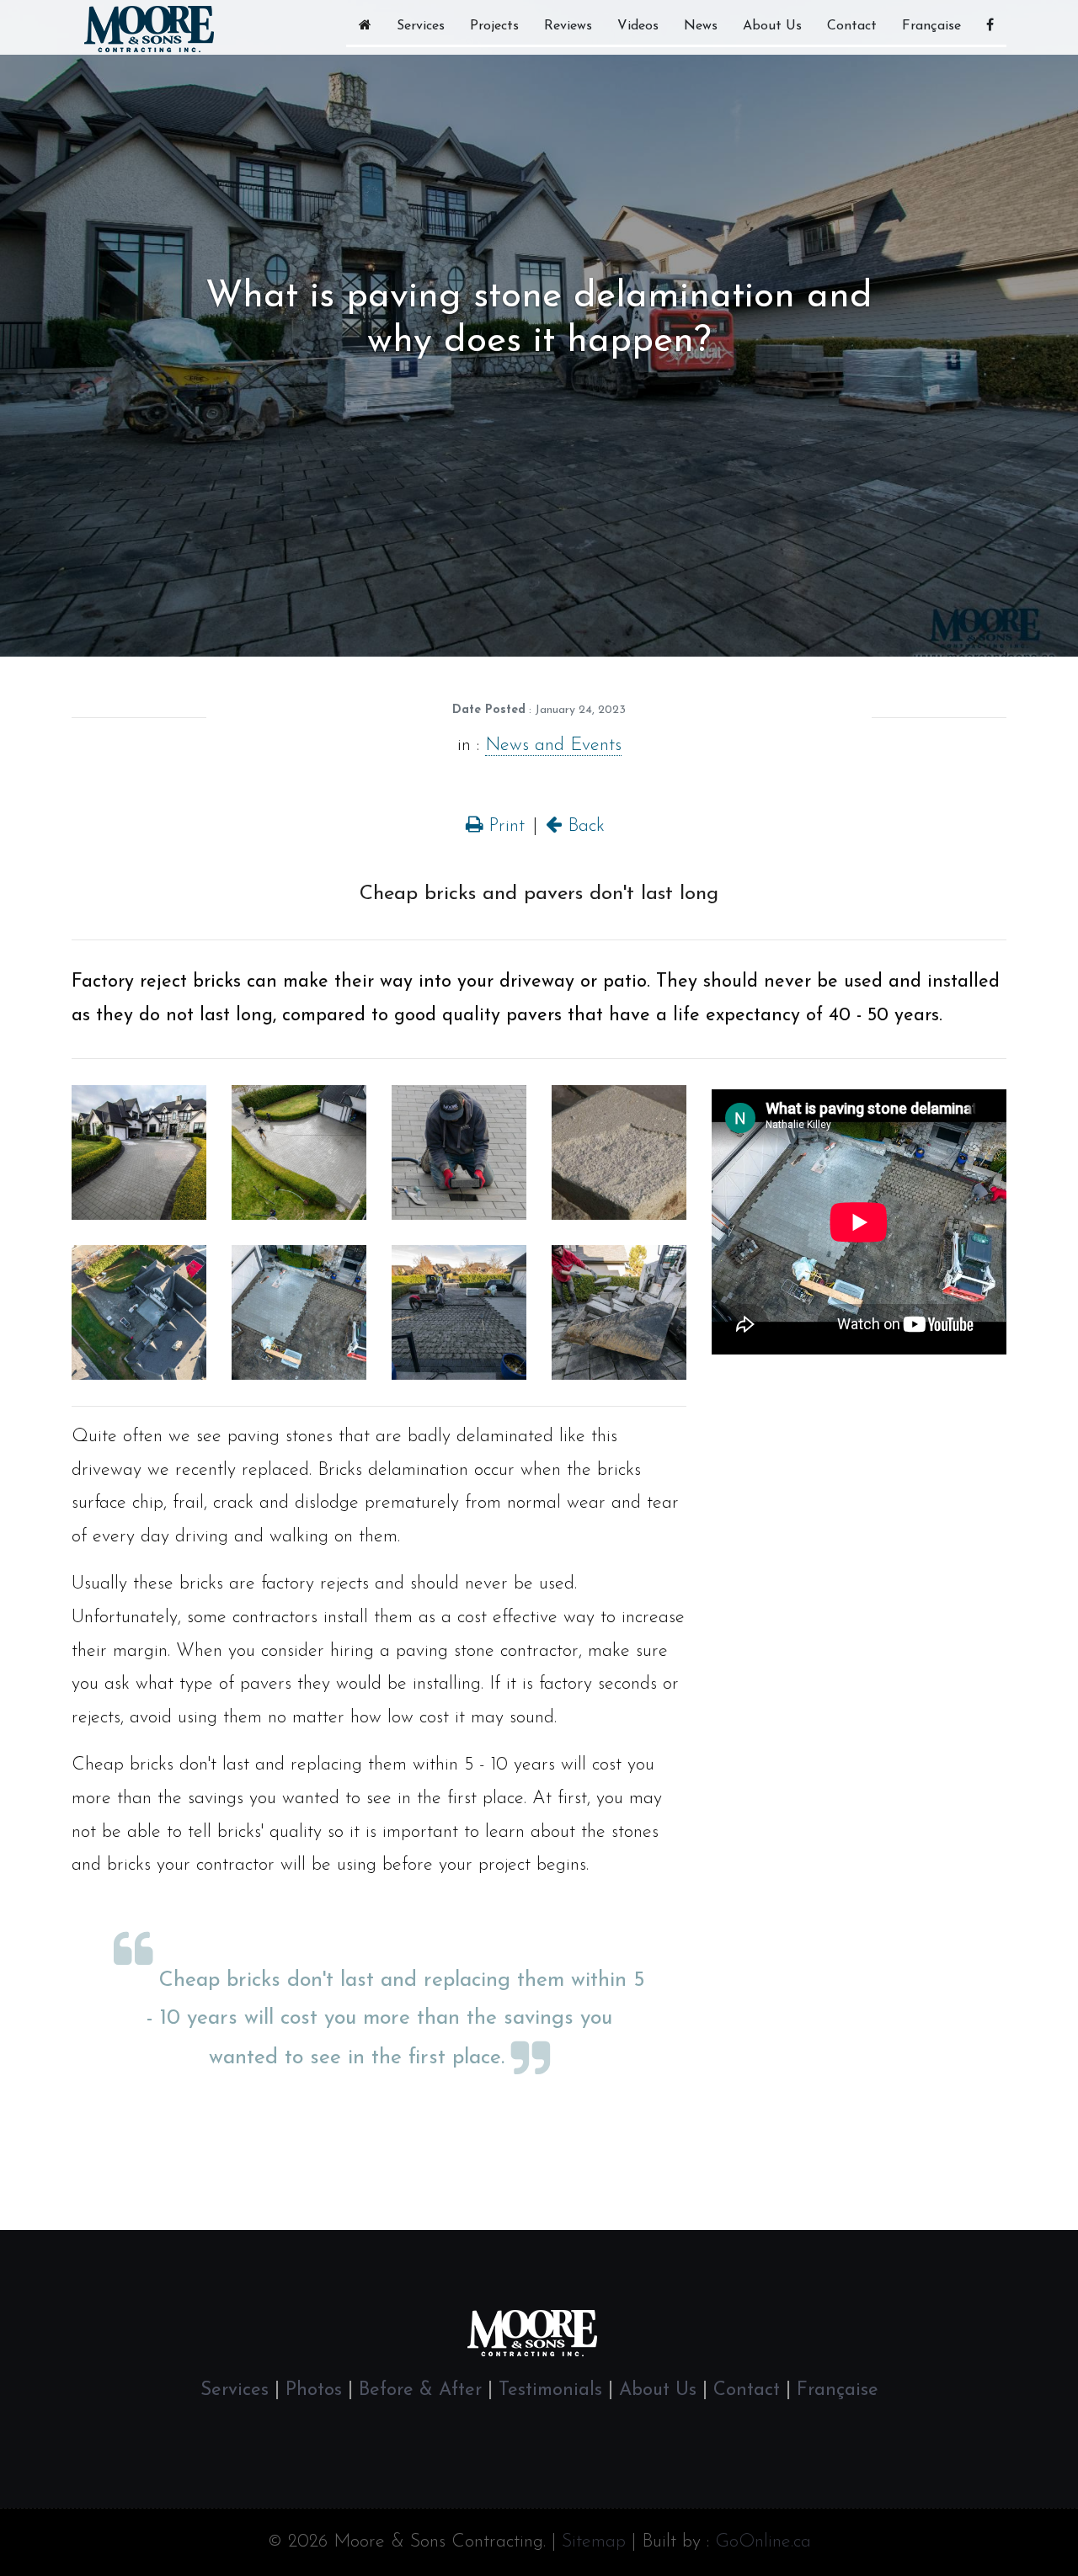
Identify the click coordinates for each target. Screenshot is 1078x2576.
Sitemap (594, 2542)
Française (931, 26)
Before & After (420, 2390)
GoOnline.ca (763, 2542)
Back (583, 826)
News (701, 26)
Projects (494, 26)
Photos (314, 2390)
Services (421, 26)
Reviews (568, 26)
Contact (852, 26)
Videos (638, 26)
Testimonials (550, 2390)
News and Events (553, 745)
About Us (772, 26)
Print (504, 826)
